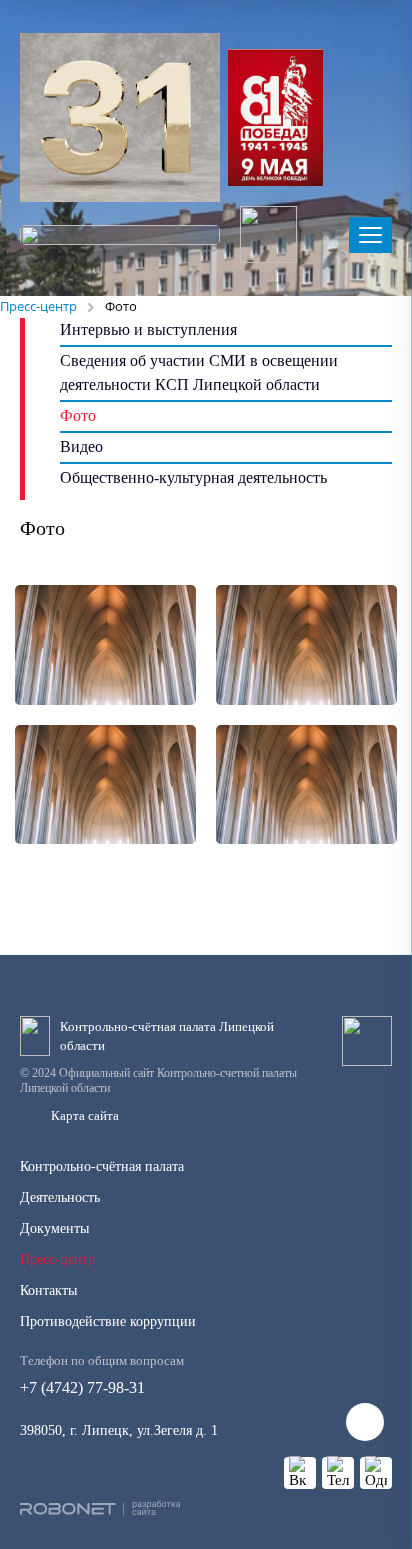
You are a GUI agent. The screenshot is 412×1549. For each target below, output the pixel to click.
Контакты (48, 1290)
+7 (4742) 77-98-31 (102, 1374)
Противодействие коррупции (108, 1321)
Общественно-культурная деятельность (193, 477)
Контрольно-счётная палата (102, 1166)
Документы (54, 1228)
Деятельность (60, 1197)
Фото (78, 415)
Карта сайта (85, 1115)
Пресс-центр (57, 1259)
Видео (81, 446)
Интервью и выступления (148, 329)
